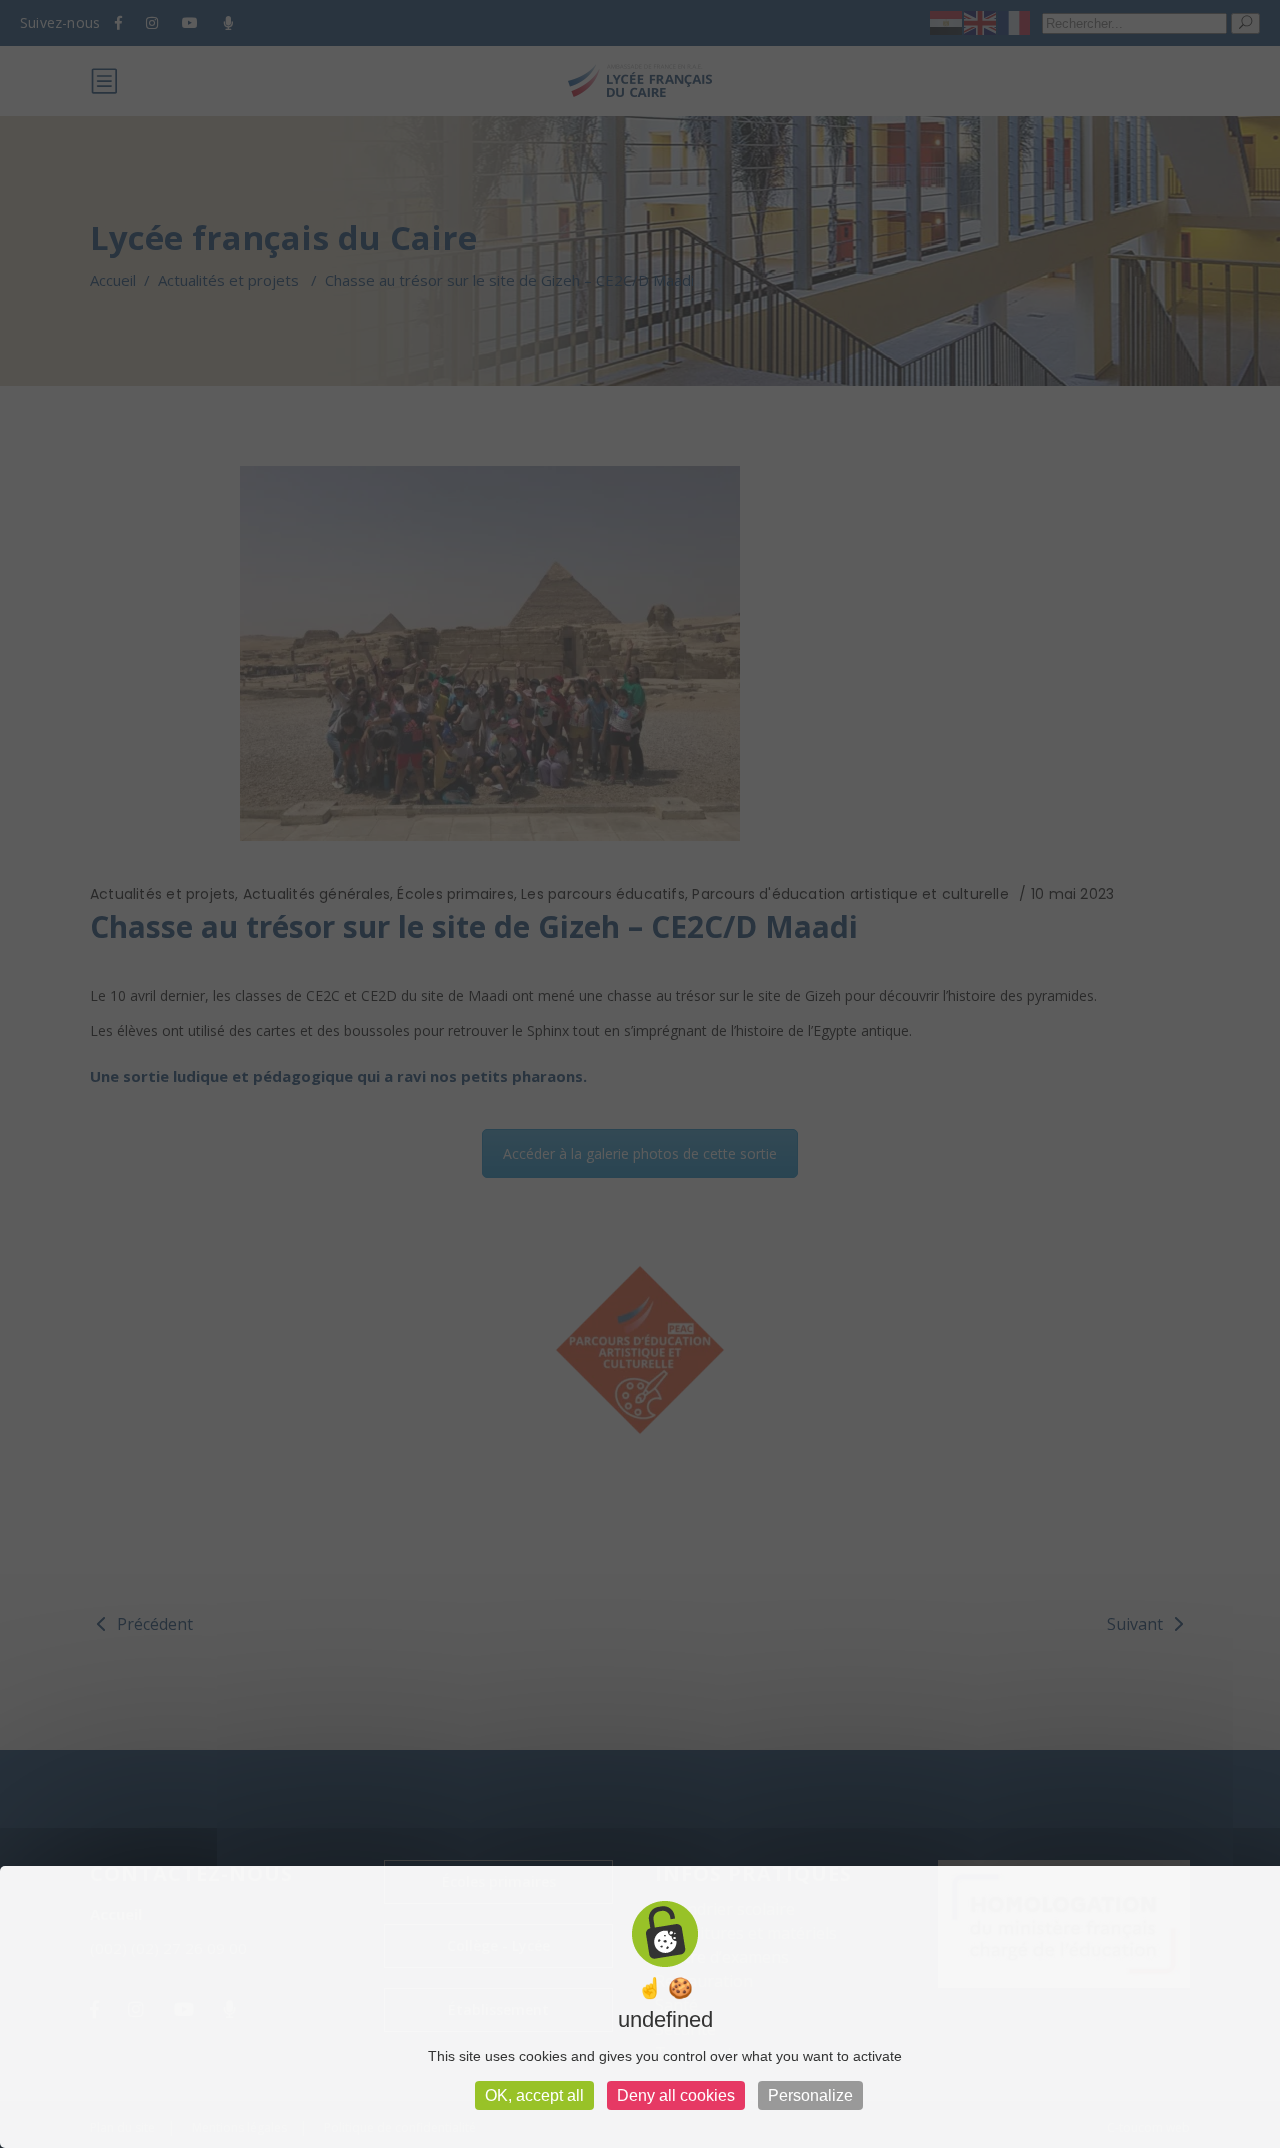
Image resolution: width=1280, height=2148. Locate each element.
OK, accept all (534, 2095)
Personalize (810, 2095)
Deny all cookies (676, 2095)
